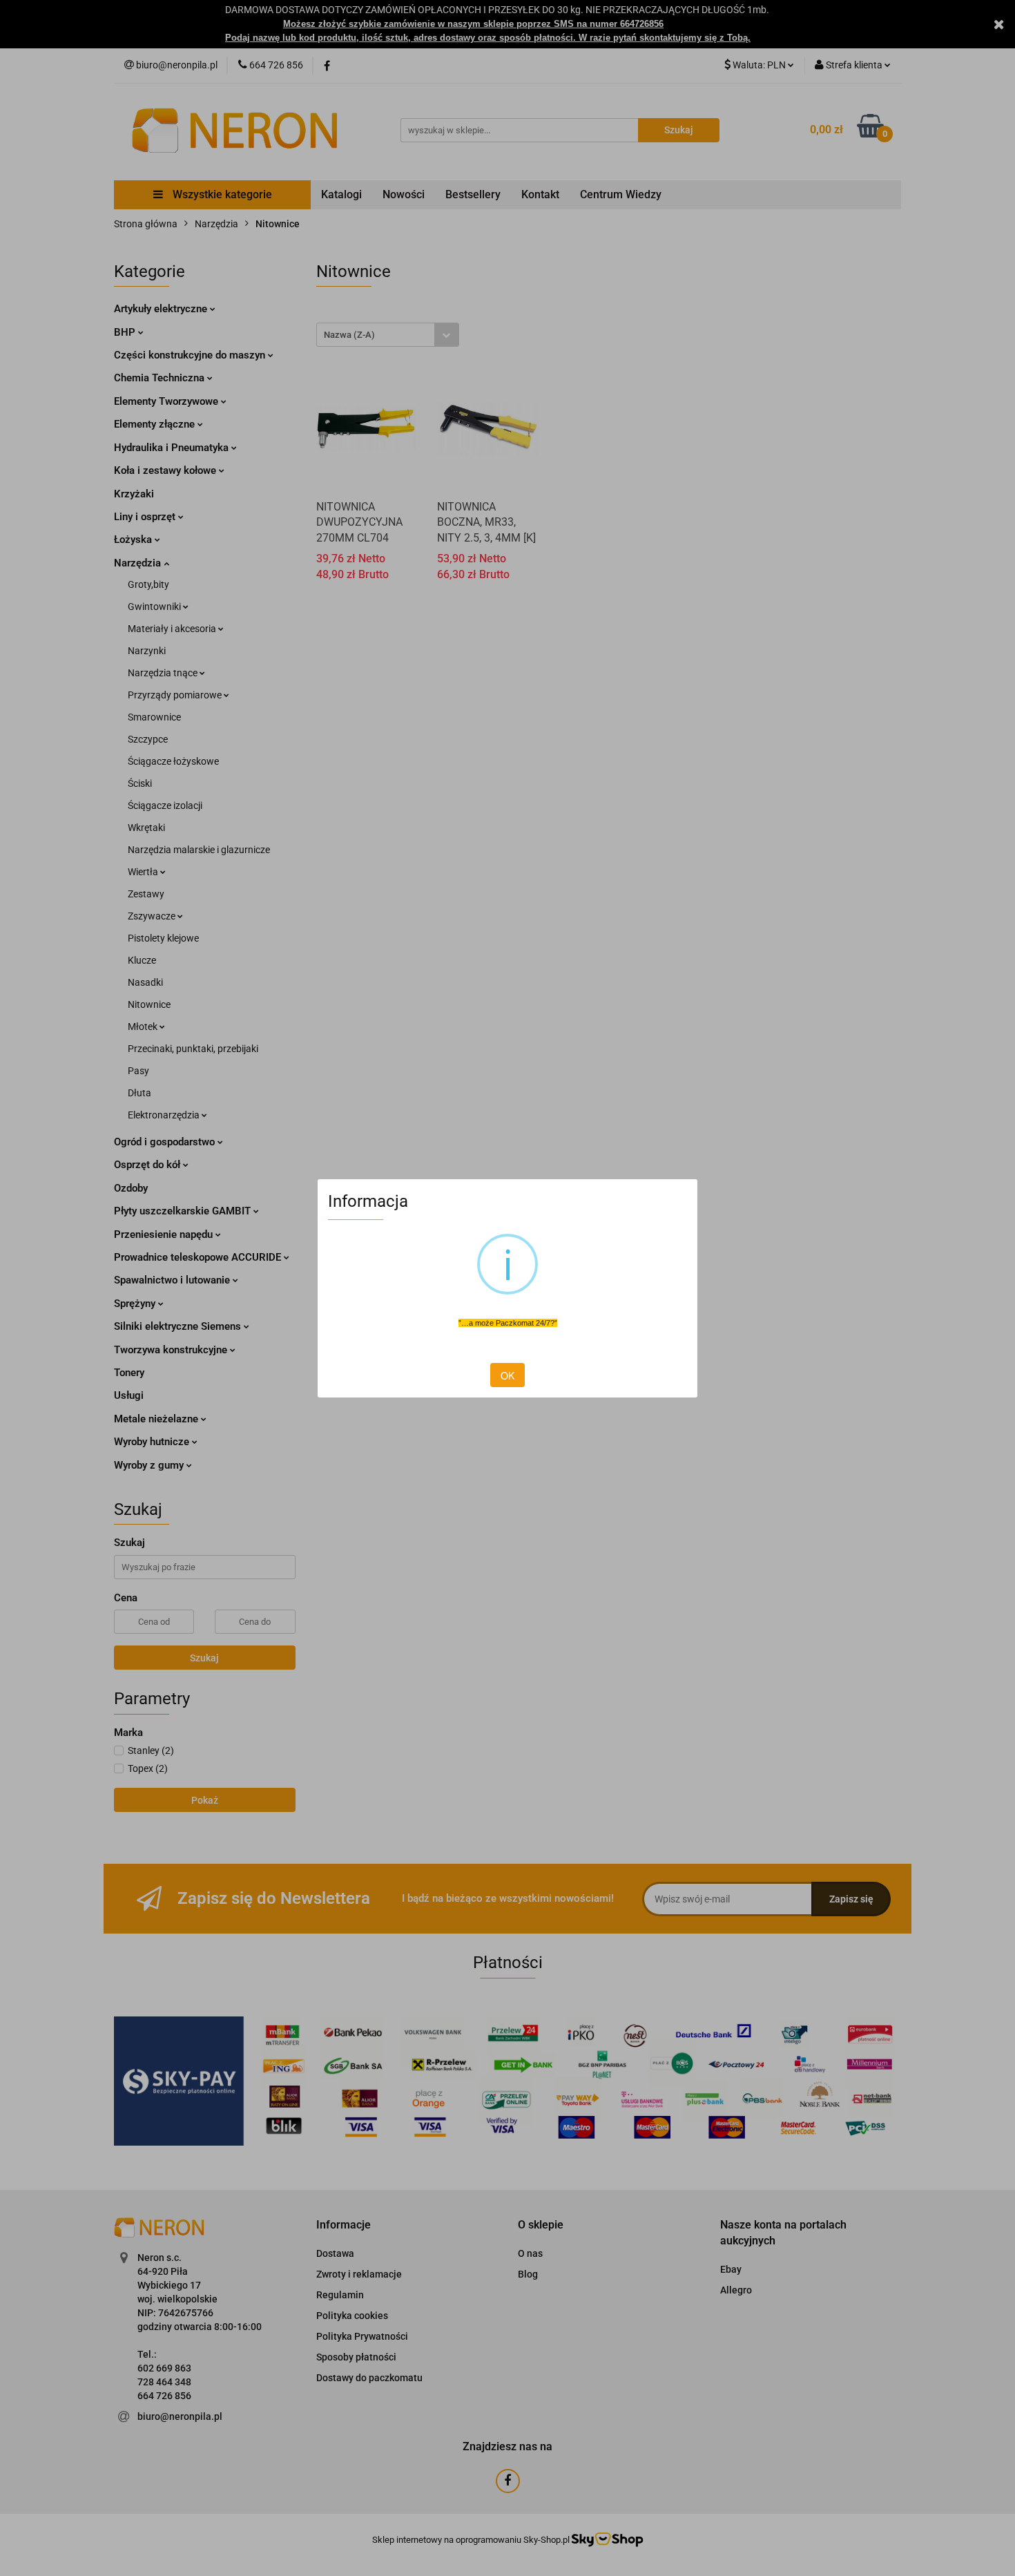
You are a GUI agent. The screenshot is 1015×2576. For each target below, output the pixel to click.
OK (507, 1375)
